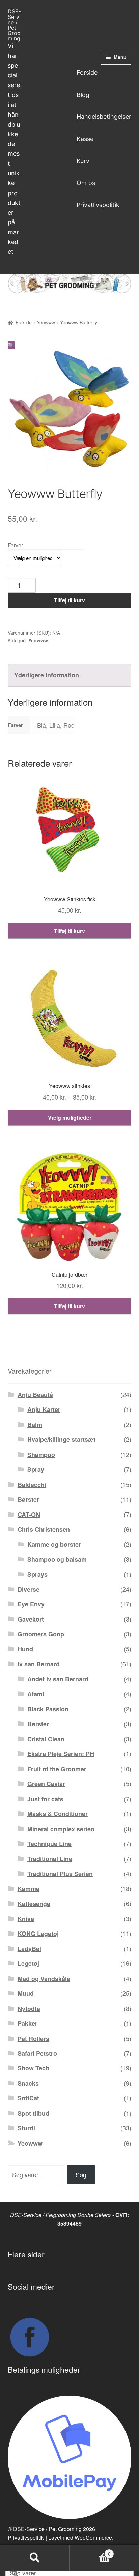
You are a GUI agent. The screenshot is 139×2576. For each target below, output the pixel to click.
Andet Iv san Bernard (58, 1679)
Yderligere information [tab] (47, 675)
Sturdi (26, 2128)
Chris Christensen (44, 1529)
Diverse (29, 1589)
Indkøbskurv (90, 2551)
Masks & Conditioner (58, 1814)
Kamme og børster (54, 1544)
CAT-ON (29, 1515)
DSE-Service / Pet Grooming (14, 25)
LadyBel (29, 1949)
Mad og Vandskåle (44, 1979)
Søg (81, 2174)
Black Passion (48, 1709)
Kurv (83, 161)
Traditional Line (50, 1859)
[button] (11, 345)
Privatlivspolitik (98, 205)
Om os (86, 183)
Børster (28, 1499)
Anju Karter (44, 1409)
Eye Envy (31, 1604)
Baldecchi (32, 1485)
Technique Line (49, 1844)
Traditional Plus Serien (60, 1874)
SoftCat (28, 2098)
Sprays (37, 1574)
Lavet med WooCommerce (80, 2537)
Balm (35, 1425)
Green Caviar (46, 1784)
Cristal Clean (46, 1739)
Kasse (85, 139)
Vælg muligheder (70, 1118)
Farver (15, 545)
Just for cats (45, 1799)
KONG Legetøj (38, 1934)
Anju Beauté (35, 1395)
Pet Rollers (33, 2039)
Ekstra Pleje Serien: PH (61, 1754)
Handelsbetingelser (104, 117)
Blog (83, 95)
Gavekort (31, 1619)
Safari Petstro (37, 2053)
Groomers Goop (41, 1634)
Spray (36, 1469)
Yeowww (46, 322)
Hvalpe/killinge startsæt (61, 1439)
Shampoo (41, 1455)
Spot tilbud (33, 2113)
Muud (26, 1993)
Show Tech (33, 2068)
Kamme (29, 1889)
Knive (26, 1919)
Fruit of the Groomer (57, 1769)
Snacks (28, 2083)
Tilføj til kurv (69, 600)
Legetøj (28, 1963)
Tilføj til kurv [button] (69, 931)
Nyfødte (29, 2009)
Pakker (27, 2023)
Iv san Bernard (39, 1664)
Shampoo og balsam (57, 1559)
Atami (36, 1694)
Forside (87, 73)
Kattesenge (34, 1904)
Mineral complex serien (61, 1829)
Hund (25, 1649)
